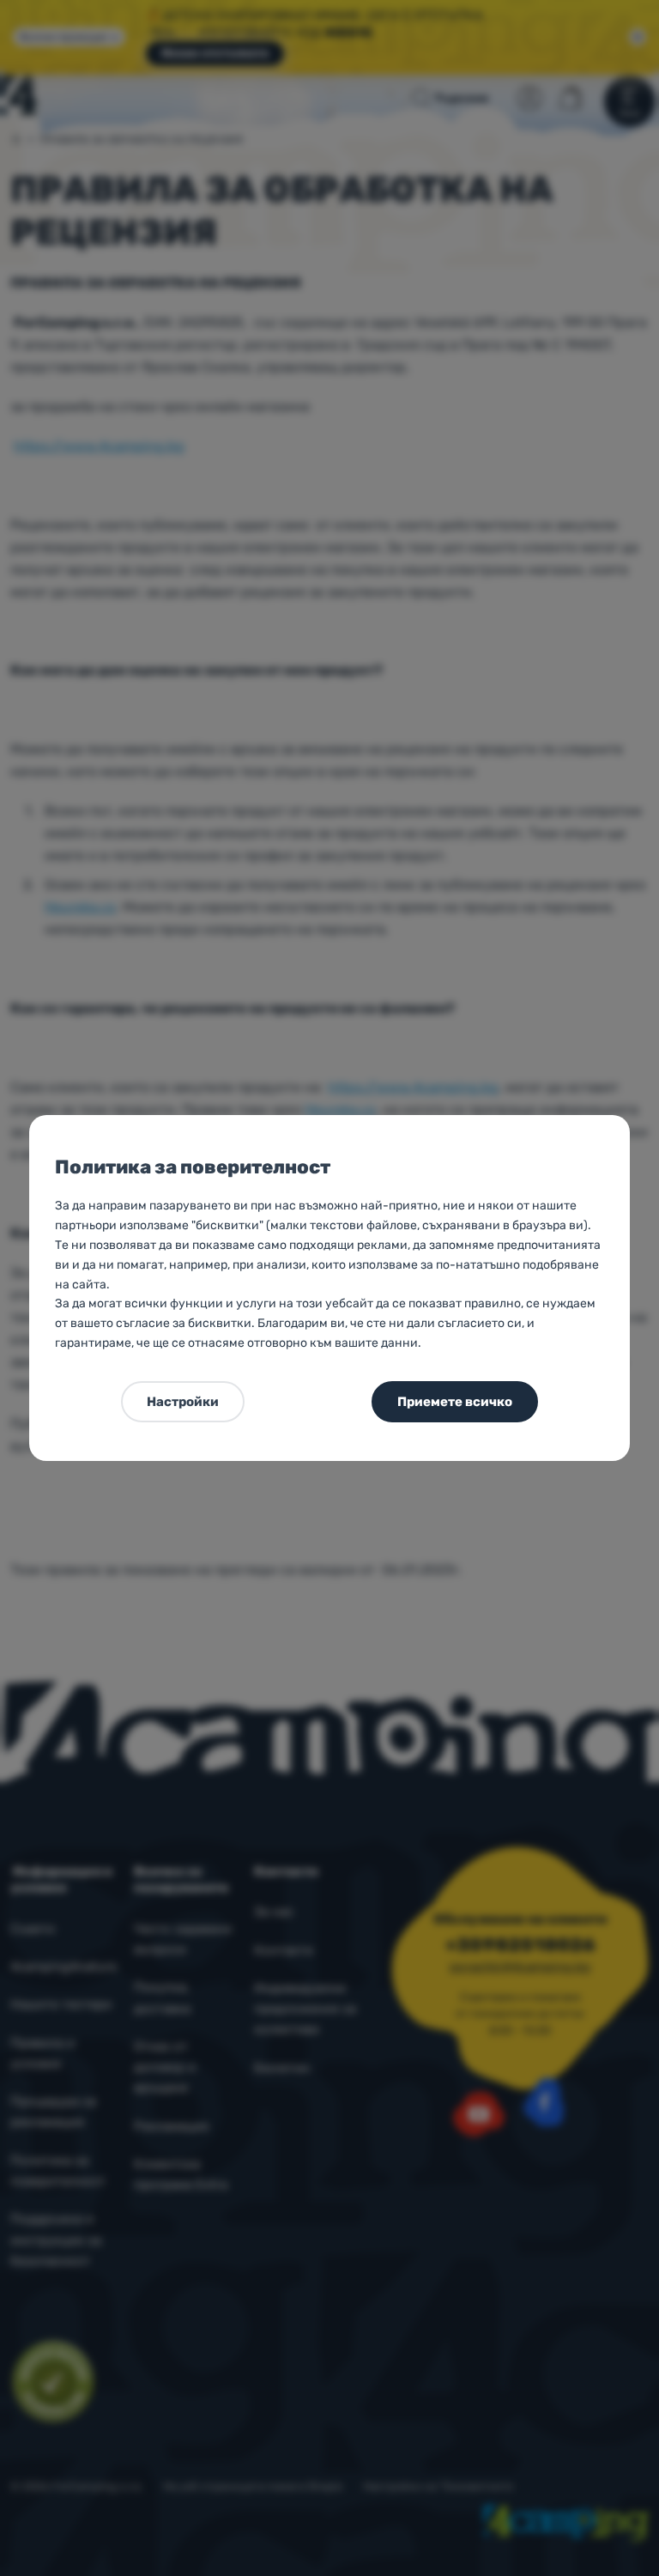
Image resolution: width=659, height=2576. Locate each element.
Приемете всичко (455, 1402)
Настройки (183, 1402)
